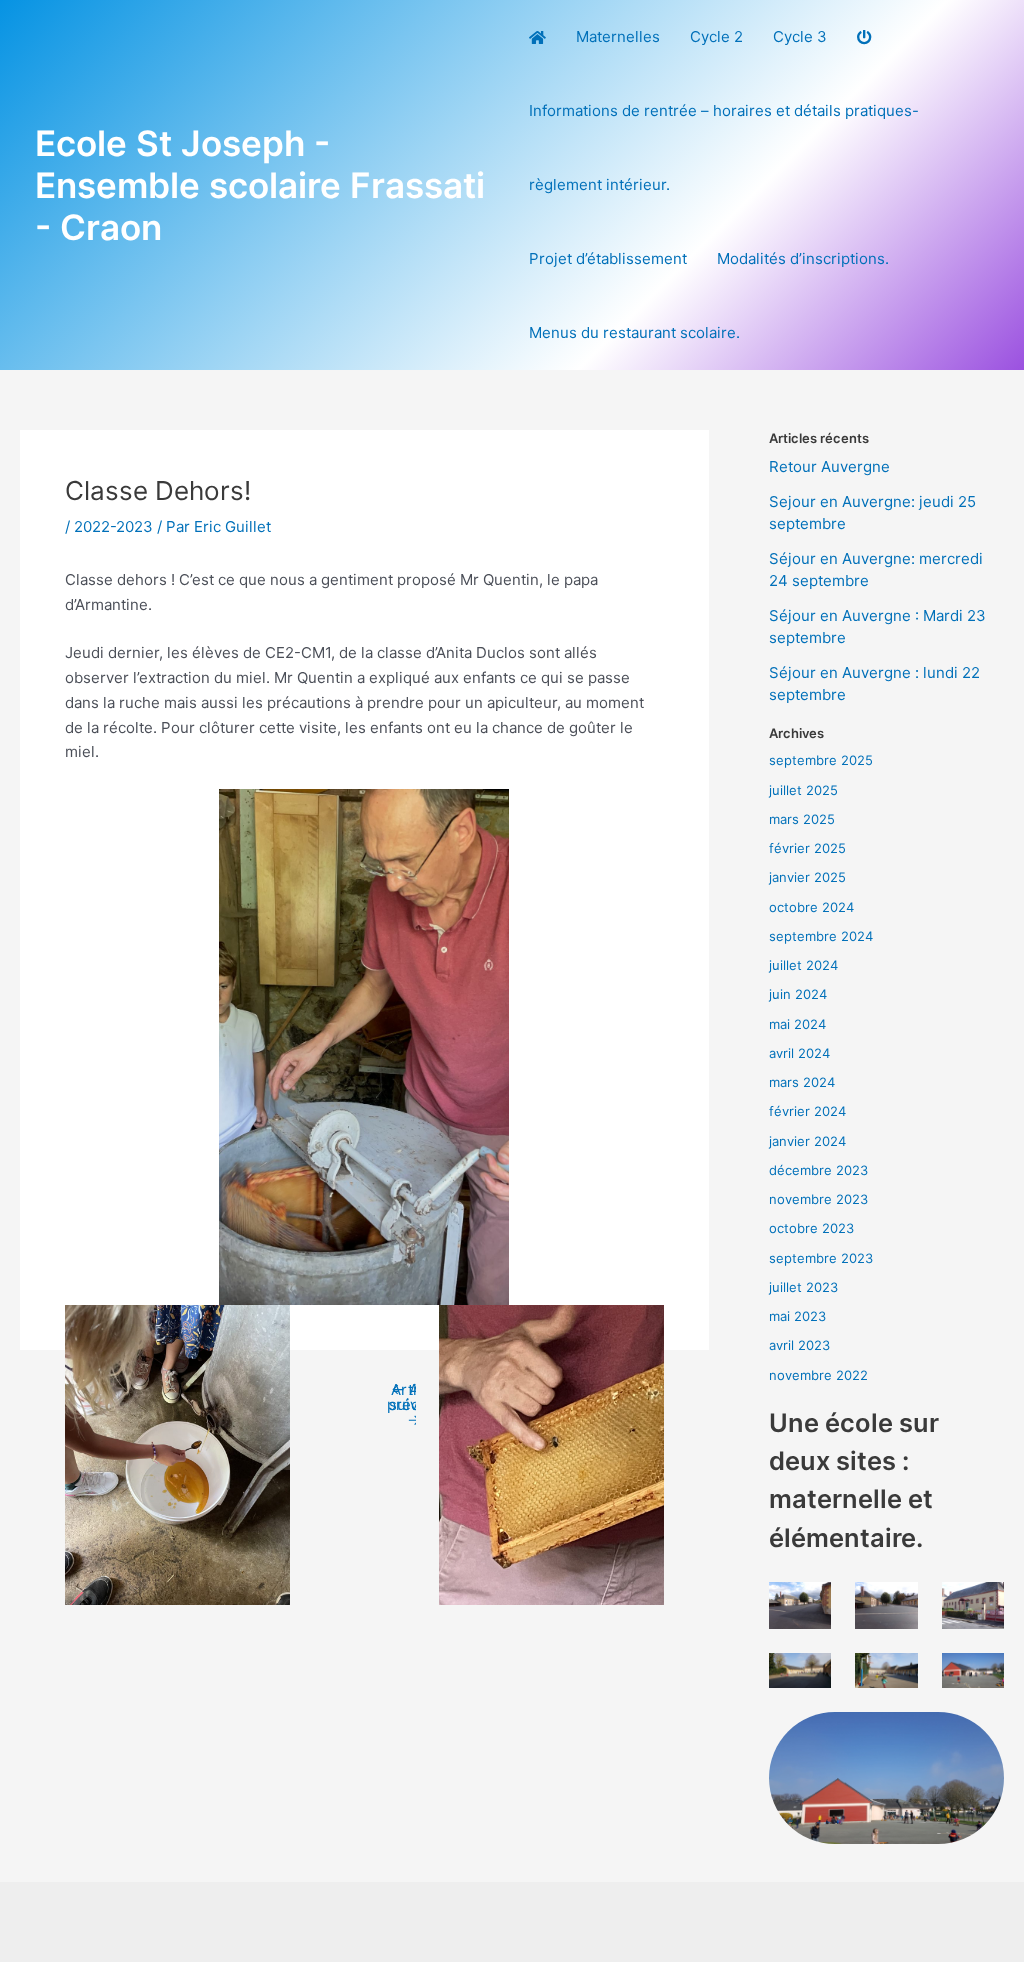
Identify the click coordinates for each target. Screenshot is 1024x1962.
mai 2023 (797, 1316)
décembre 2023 (818, 1170)
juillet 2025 (803, 790)
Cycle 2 (716, 36)
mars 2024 (802, 1082)
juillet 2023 (803, 1287)
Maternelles (618, 36)
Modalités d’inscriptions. (803, 258)
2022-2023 (113, 526)
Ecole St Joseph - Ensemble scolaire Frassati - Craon (260, 185)
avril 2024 (799, 1053)
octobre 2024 (811, 907)
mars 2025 (802, 819)
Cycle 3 (800, 36)
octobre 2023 (811, 1228)
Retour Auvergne (829, 466)
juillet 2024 (803, 965)
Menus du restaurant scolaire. (634, 332)
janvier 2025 (807, 877)
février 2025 (807, 848)
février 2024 (807, 1111)
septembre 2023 (821, 1258)
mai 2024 (797, 1024)
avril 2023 (799, 1345)
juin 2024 (798, 994)
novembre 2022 (818, 1375)
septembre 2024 (821, 936)
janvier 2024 (807, 1141)
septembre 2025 (821, 760)
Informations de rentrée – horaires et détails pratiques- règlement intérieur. (724, 147)
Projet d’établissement (608, 258)
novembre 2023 (818, 1199)
